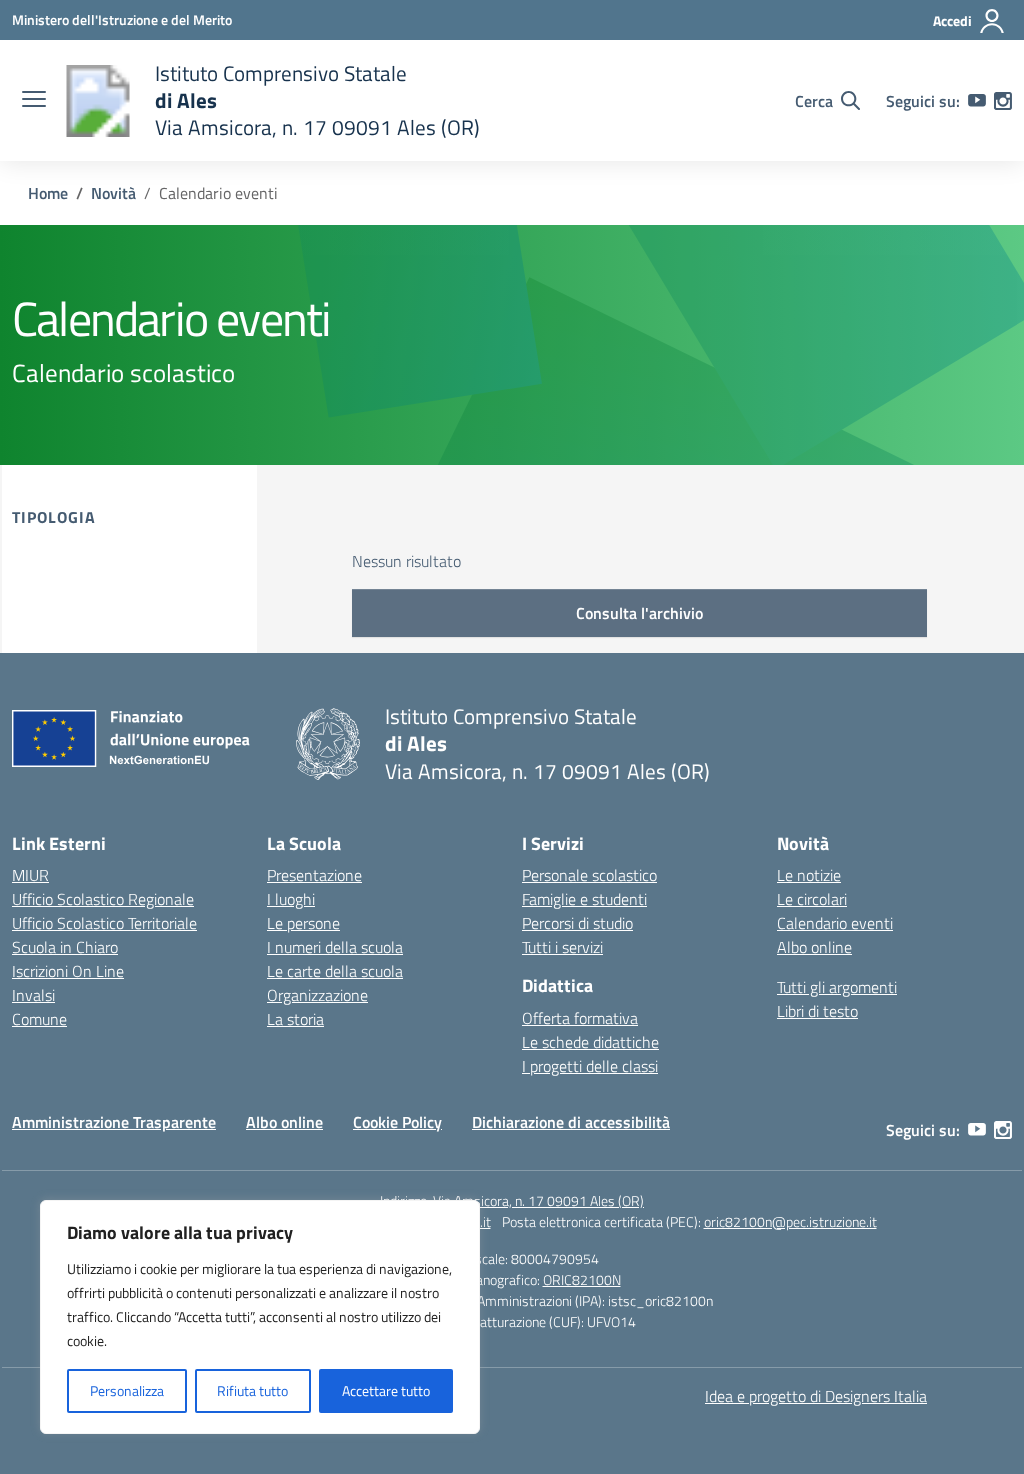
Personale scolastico (589, 875)
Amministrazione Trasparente (114, 1122)
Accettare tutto (386, 1390)
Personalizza (127, 1390)
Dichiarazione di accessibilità (571, 1122)
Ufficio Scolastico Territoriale (104, 923)
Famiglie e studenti (584, 899)
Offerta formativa (580, 1018)
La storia (295, 1019)
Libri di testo (817, 1011)
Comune (39, 1019)
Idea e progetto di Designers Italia (816, 1396)
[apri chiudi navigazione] (34, 101)
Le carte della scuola (335, 971)
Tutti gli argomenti (837, 987)
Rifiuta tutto (252, 1390)
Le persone (303, 923)
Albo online (814, 947)
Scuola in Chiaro (65, 947)
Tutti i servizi (562, 947)
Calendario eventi (835, 923)
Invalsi (33, 995)
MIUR (30, 875)
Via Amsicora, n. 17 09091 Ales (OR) (538, 1200)
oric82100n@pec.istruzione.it (790, 1221)
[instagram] (1003, 101)
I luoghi (291, 899)
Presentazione (314, 875)
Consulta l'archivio (639, 613)
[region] (260, 1317)
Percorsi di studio (577, 923)
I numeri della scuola (335, 947)
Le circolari (812, 899)
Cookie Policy (397, 1122)
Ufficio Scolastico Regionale (103, 899)
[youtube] (977, 101)
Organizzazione (317, 995)
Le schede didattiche (590, 1042)
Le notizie (809, 875)
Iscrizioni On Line (68, 971)
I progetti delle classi (590, 1066)
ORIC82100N (582, 1279)
